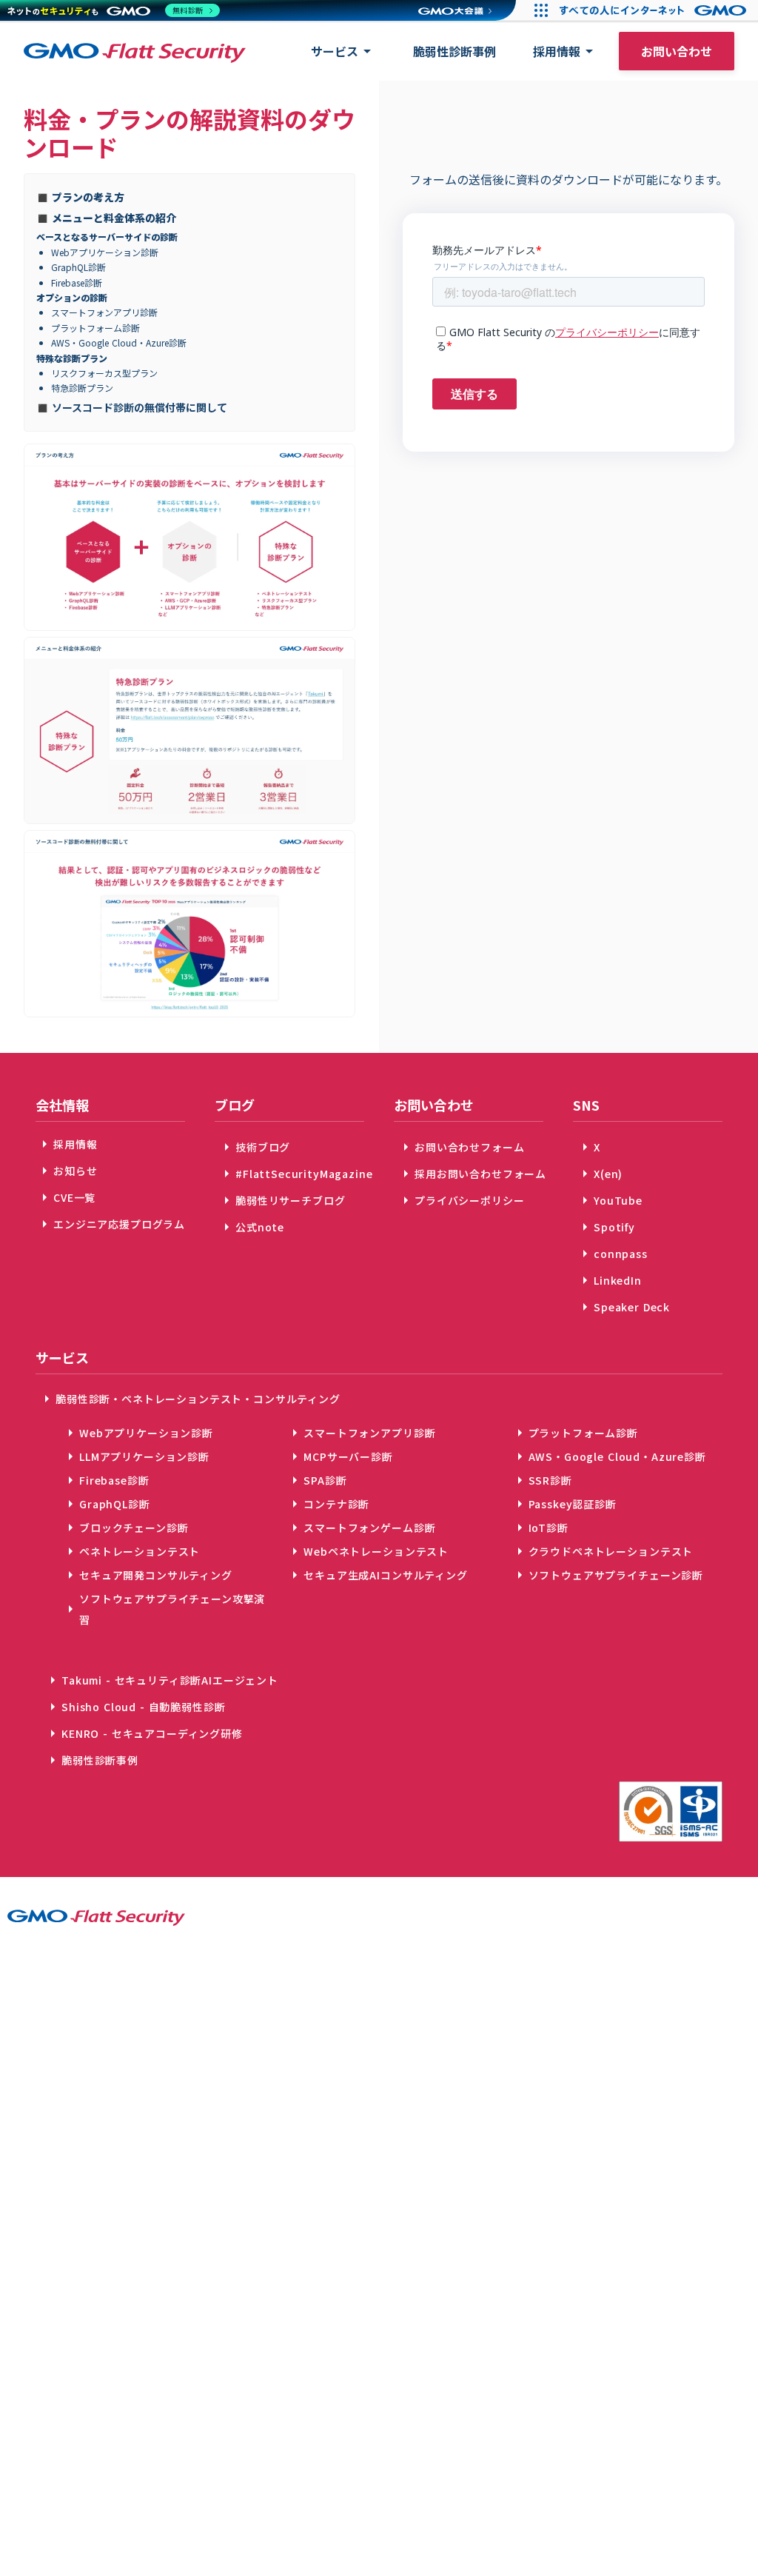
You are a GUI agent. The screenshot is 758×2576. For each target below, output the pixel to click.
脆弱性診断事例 (455, 51)
